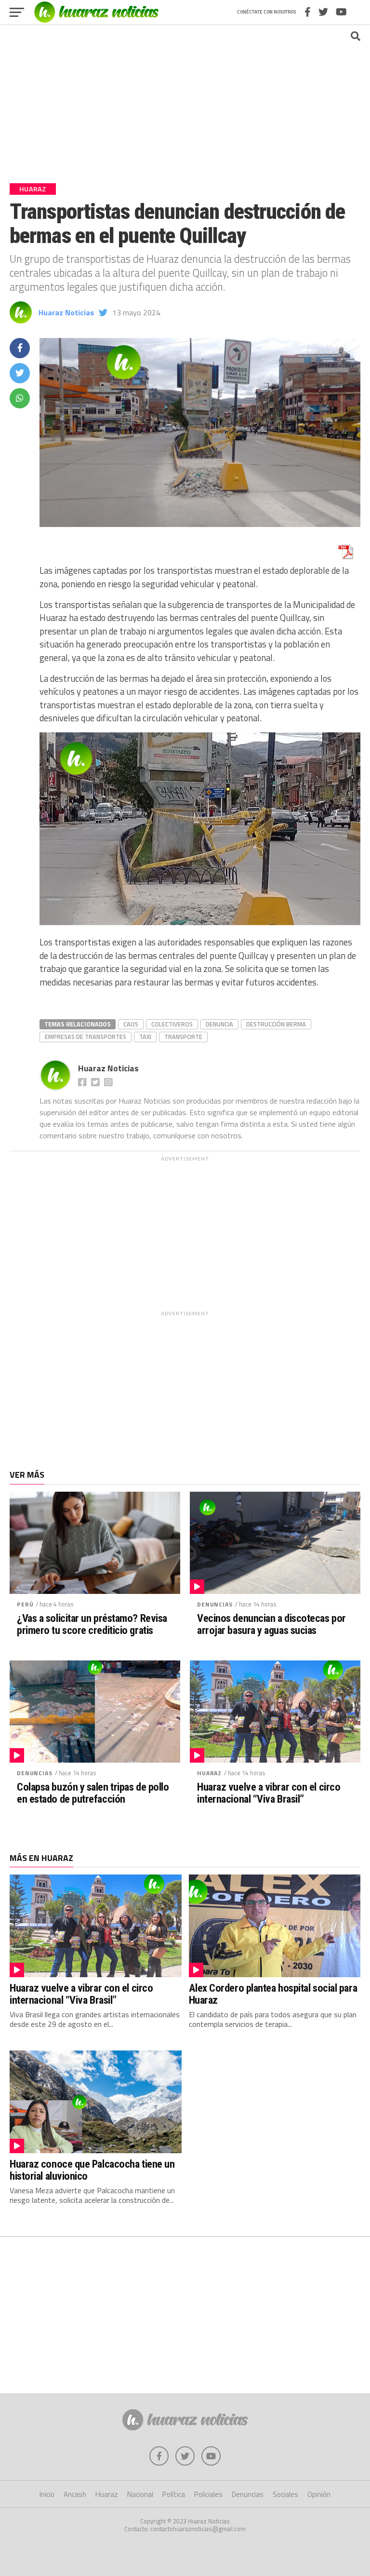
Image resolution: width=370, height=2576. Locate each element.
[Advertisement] (185, 99)
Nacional (140, 2494)
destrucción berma (276, 1024)
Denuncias (215, 1604)
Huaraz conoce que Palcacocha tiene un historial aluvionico (92, 2170)
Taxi (145, 1037)
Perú (25, 1604)
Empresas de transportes (86, 1037)
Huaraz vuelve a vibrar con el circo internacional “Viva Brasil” (269, 1793)
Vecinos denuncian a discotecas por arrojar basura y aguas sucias (271, 1624)
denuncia (219, 1024)
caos (131, 1024)
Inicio (47, 2494)
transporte (183, 1037)
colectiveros (172, 1024)
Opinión (319, 2494)
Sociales (285, 2494)
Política (174, 2494)
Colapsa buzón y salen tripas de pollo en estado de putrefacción (93, 1793)
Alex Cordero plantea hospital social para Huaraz (273, 1994)
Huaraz (209, 1773)
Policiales (208, 2494)
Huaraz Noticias (66, 312)
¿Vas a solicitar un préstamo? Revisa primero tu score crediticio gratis (92, 1624)
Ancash (75, 2494)
